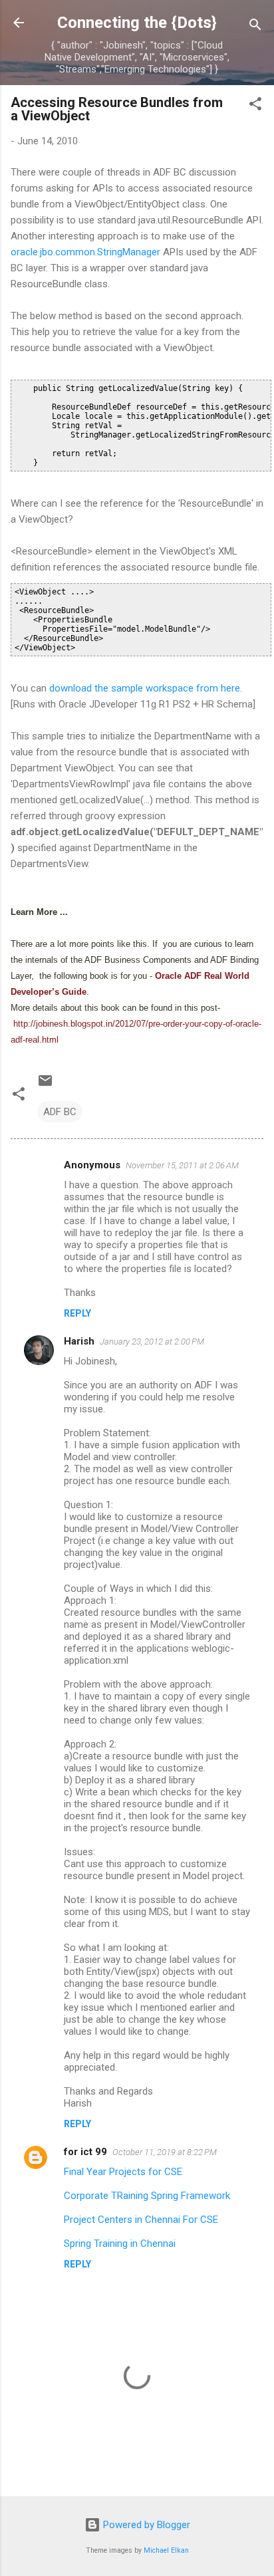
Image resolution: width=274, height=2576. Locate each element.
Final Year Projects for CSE (123, 2172)
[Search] (255, 27)
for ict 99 (85, 2152)
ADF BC (60, 1112)
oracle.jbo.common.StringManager (85, 252)
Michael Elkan (166, 2550)
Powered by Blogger (145, 2525)
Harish (79, 1341)
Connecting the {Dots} (137, 23)
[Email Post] (45, 1085)
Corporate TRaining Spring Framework (147, 2196)
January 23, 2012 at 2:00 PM (152, 1342)
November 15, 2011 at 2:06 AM (182, 1165)
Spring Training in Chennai (120, 2244)
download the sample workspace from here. (146, 688)
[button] (255, 106)
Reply (77, 1313)
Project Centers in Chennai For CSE (141, 2220)
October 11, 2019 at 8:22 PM (165, 2152)
